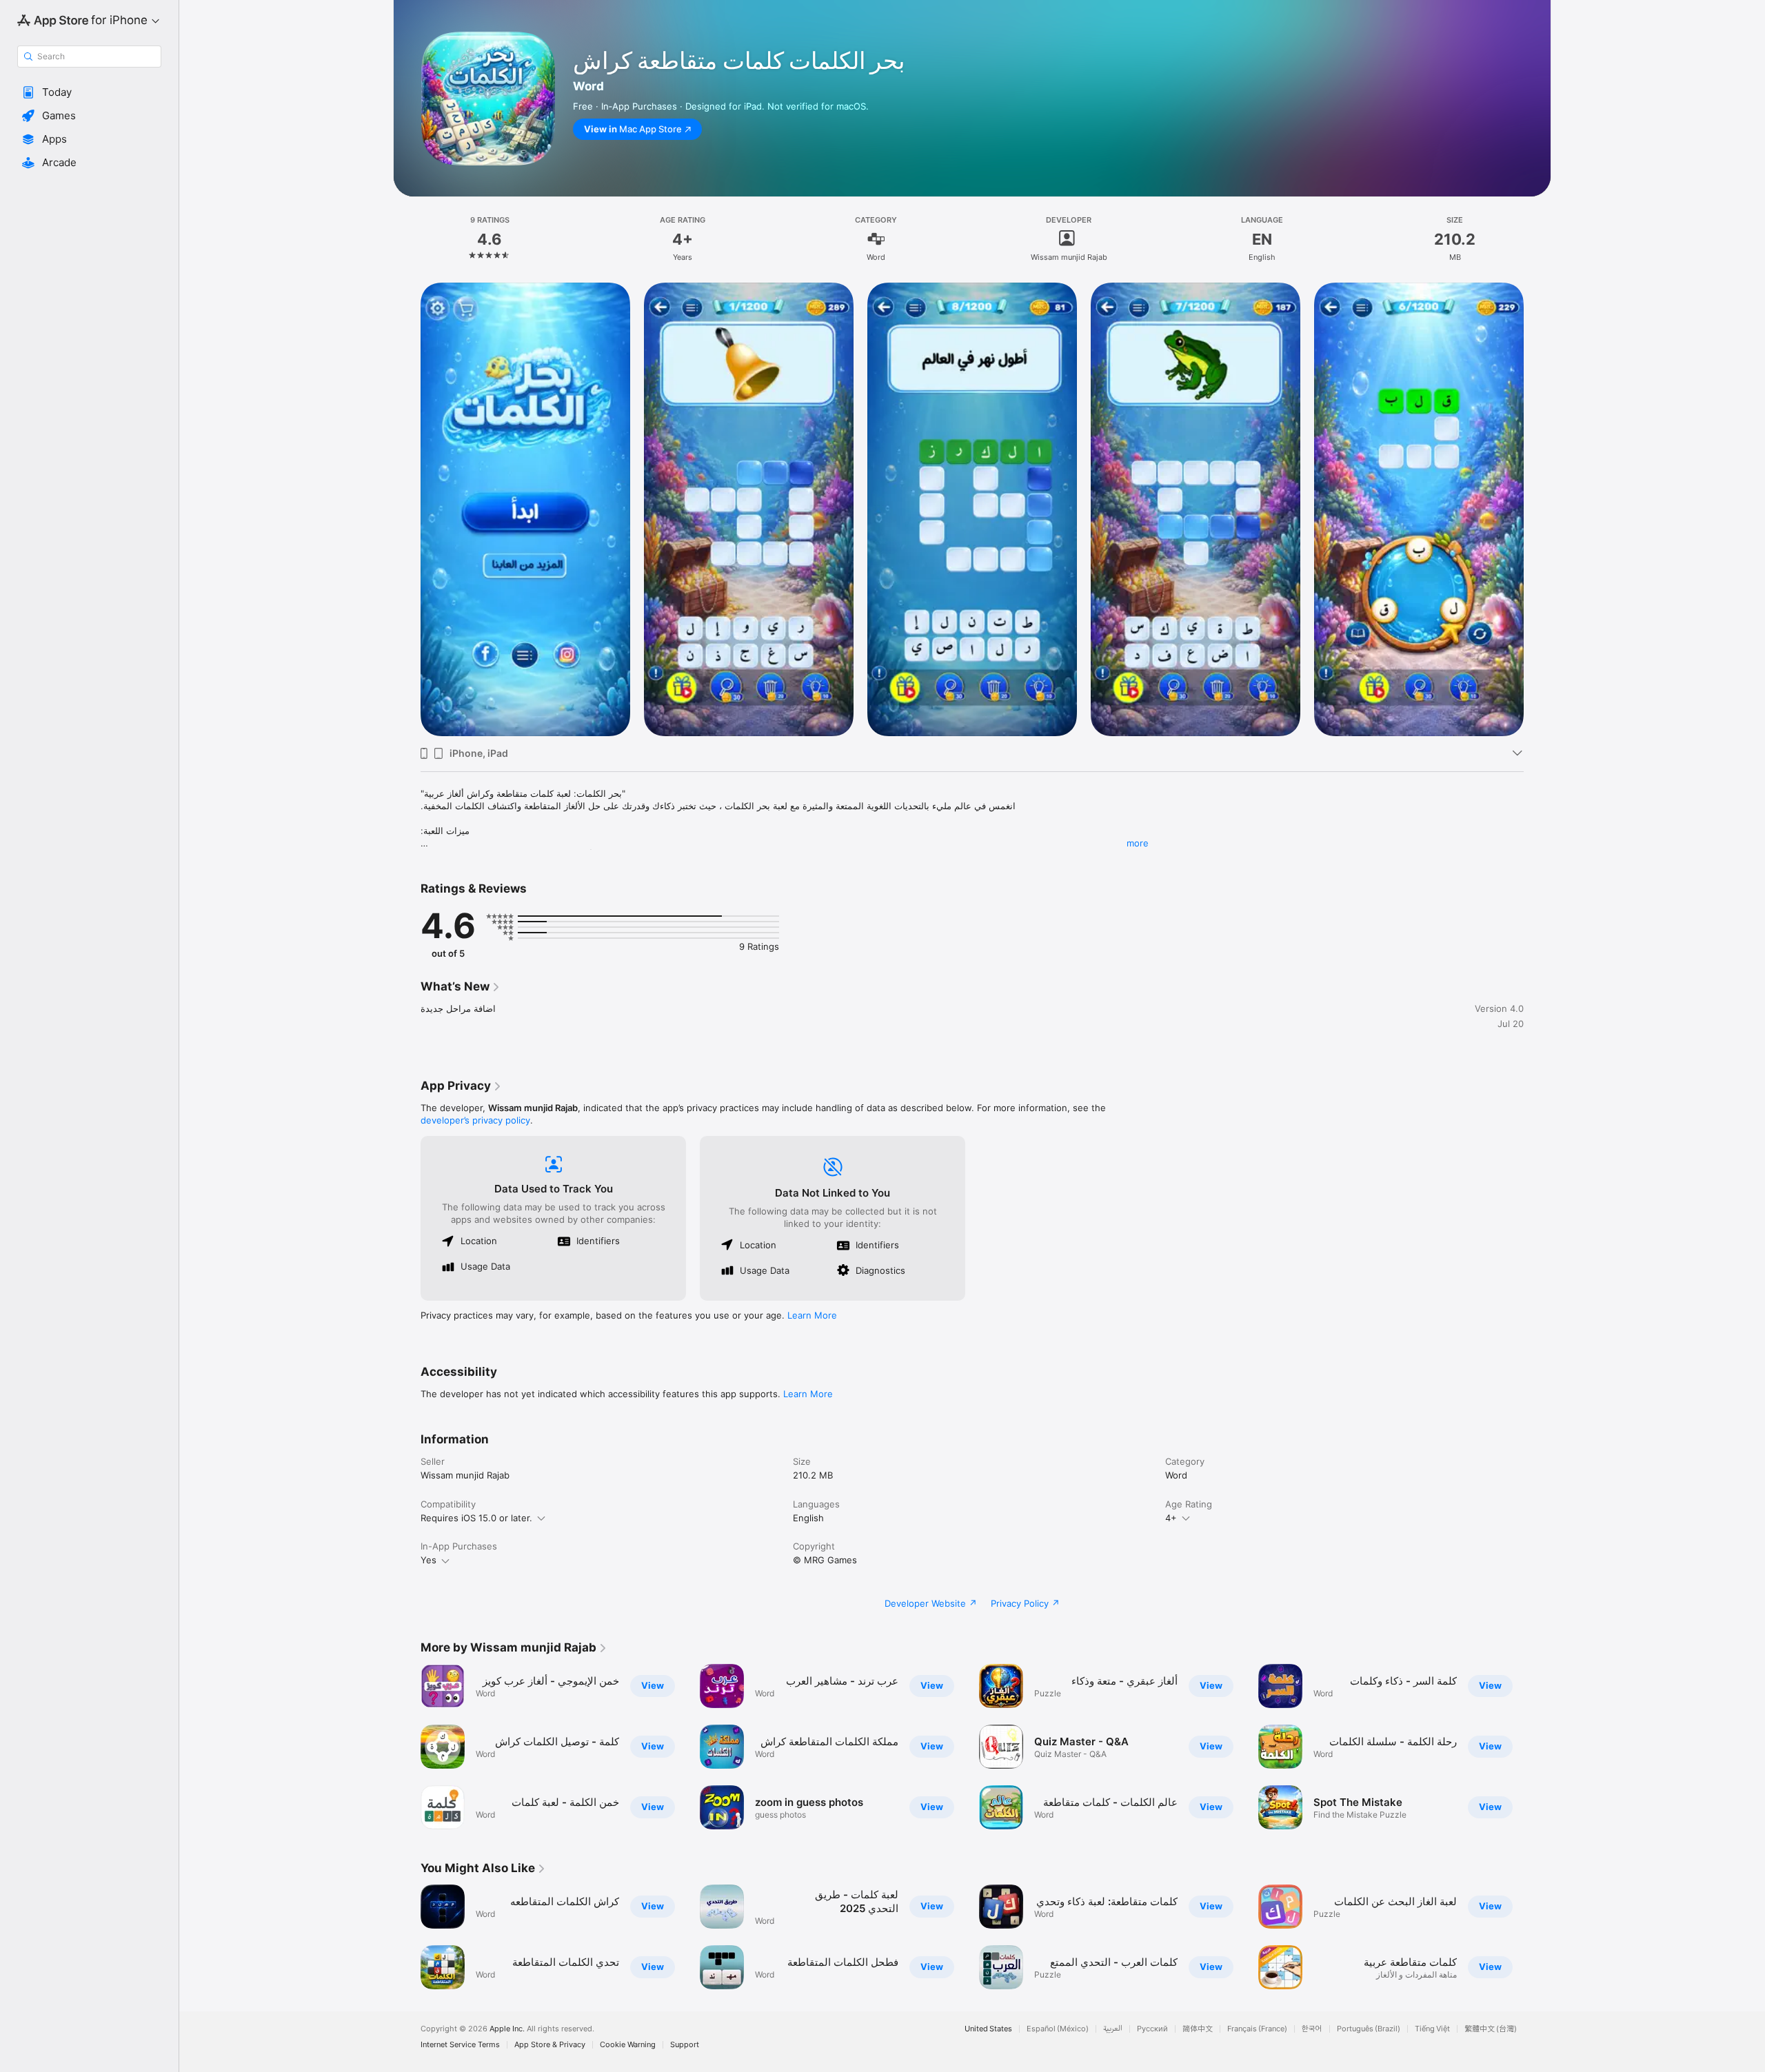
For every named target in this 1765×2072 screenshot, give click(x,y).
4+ (1171, 1518)
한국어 (1312, 2029)
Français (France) (1257, 2029)
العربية (1113, 2029)
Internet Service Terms (460, 2045)
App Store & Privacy (550, 2045)
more (1138, 843)
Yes (428, 1560)
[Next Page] (1537, 509)
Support (685, 2045)
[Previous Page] (407, 509)
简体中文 (1198, 2029)
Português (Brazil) (1369, 2029)
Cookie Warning (628, 2045)
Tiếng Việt (1432, 2029)
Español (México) (1058, 2029)
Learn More (812, 1315)
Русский (1152, 2029)
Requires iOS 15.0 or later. (476, 1518)
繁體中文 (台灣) (1491, 2029)
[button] (89, 92)
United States (988, 2029)
